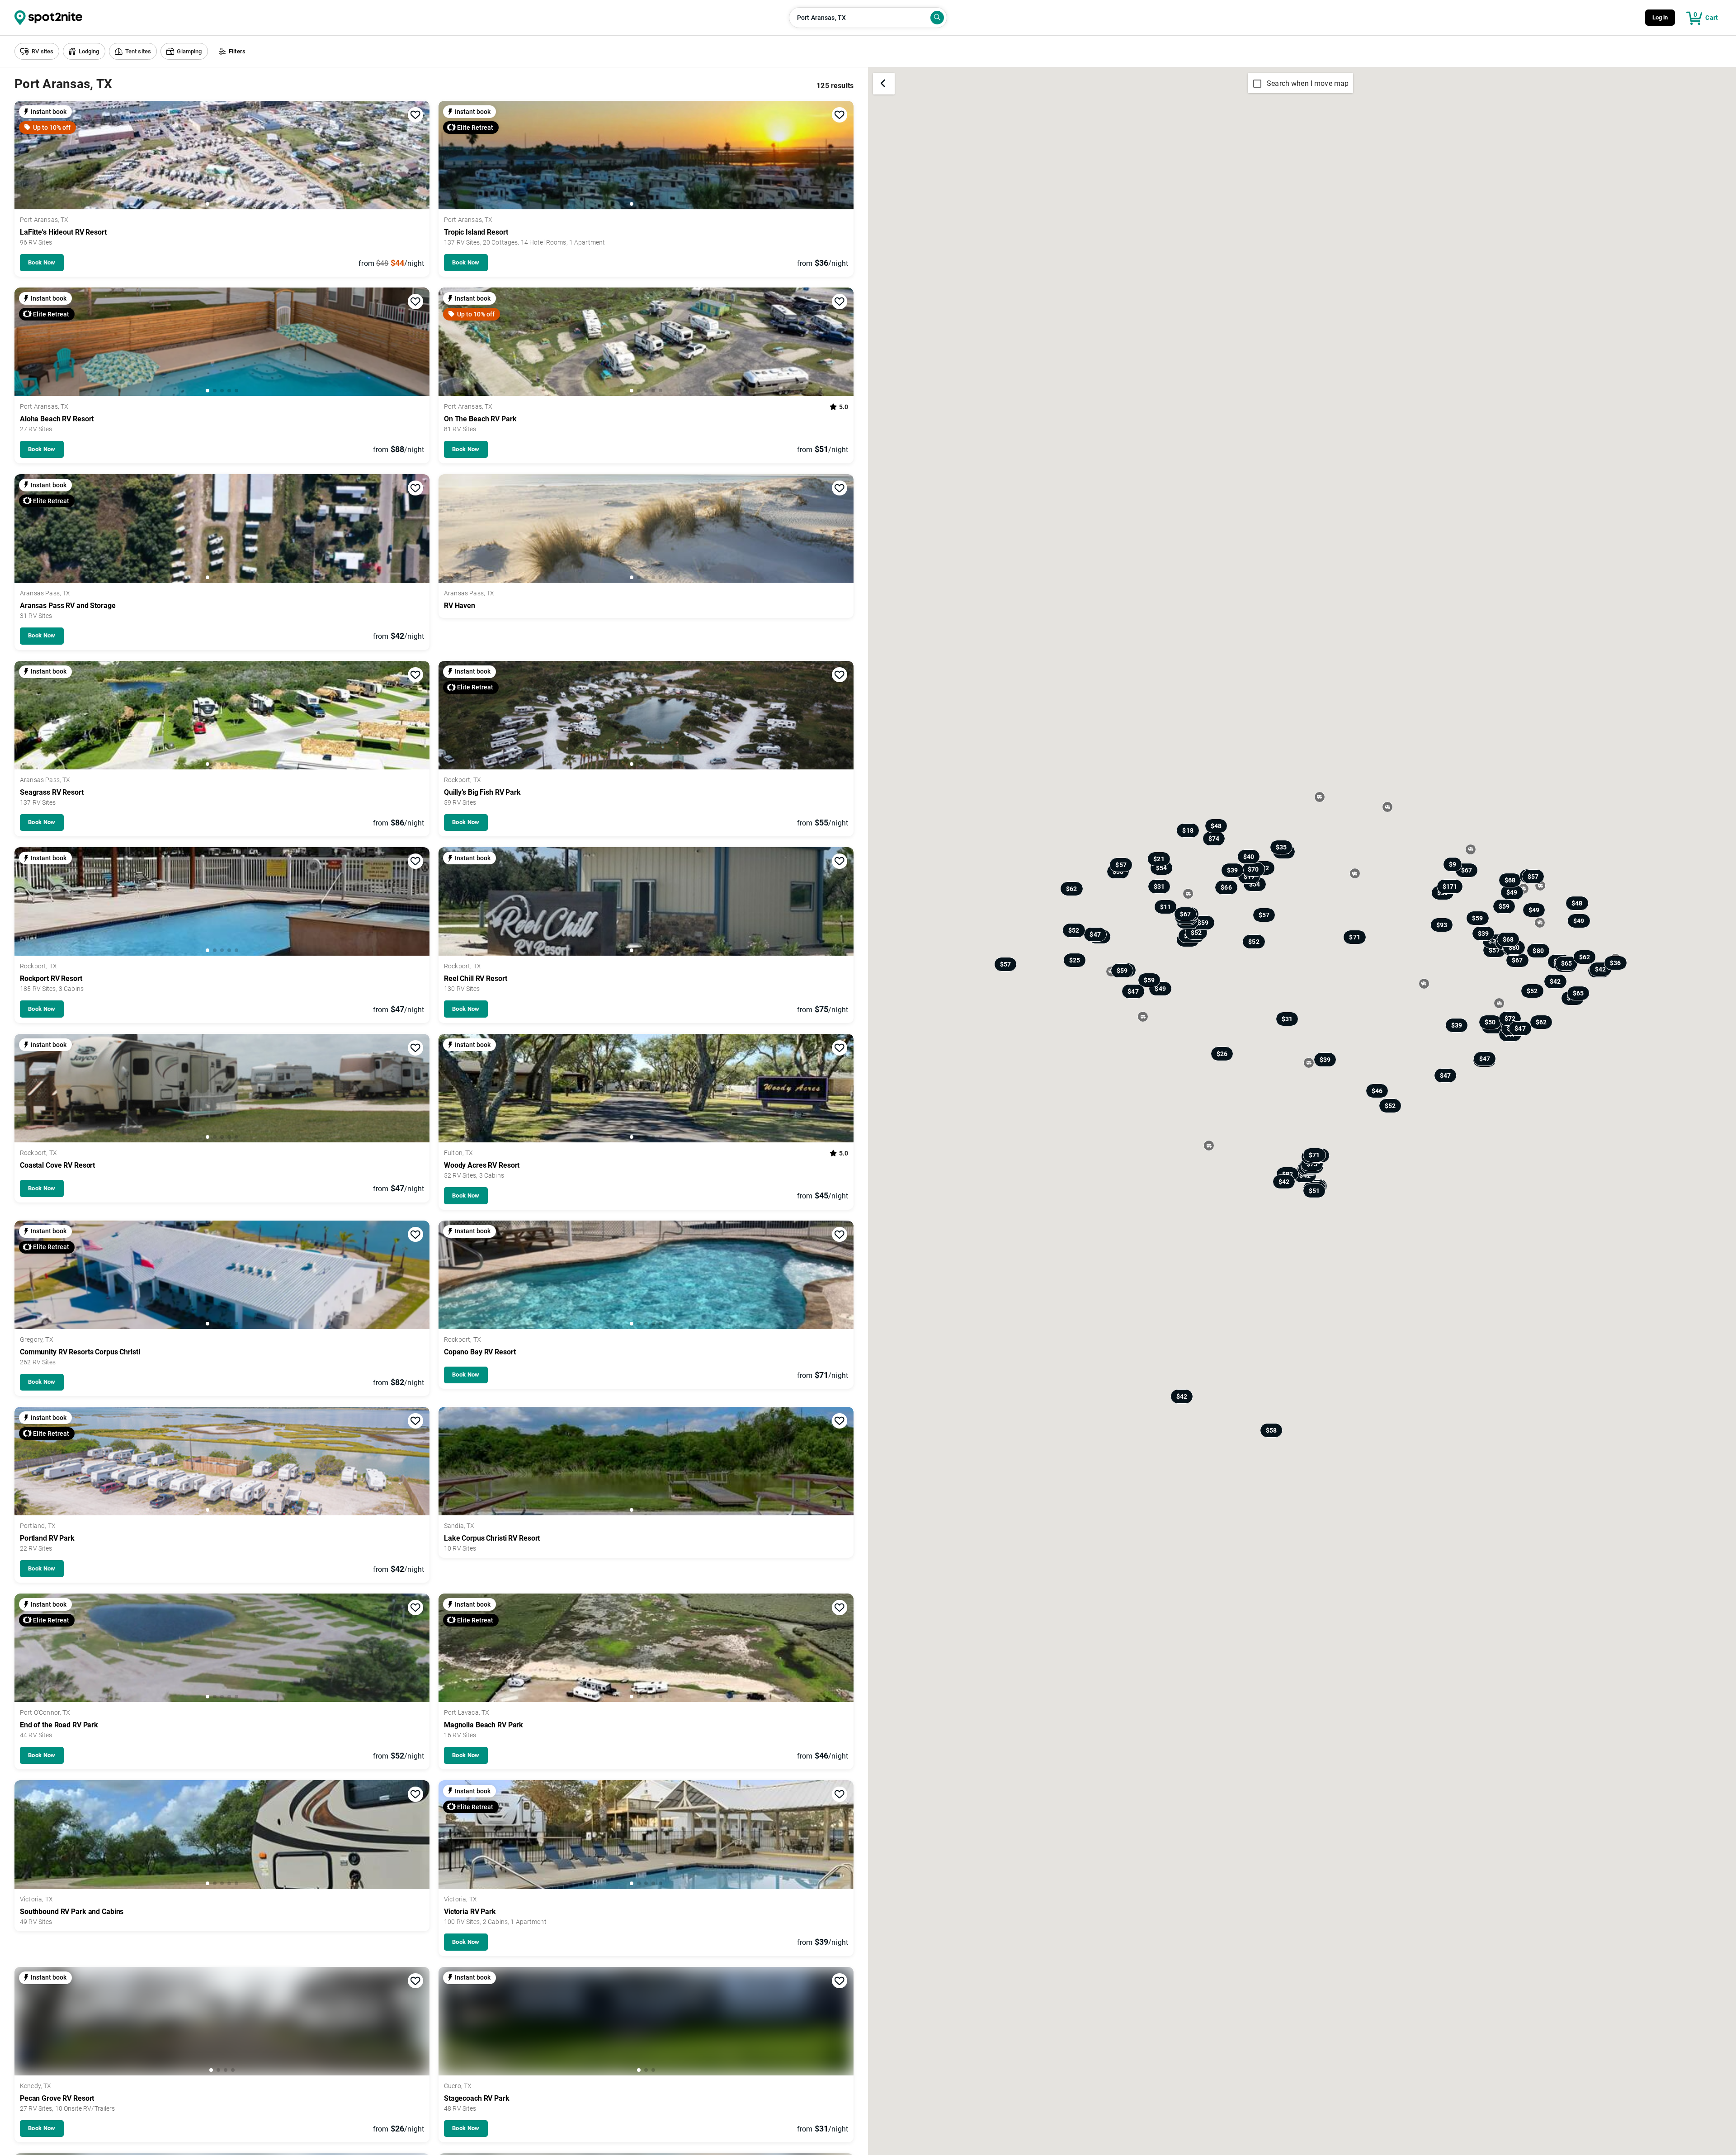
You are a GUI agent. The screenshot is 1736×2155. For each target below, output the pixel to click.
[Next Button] (420, 156)
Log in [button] (1660, 17)
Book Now (42, 262)
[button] (37, 51)
